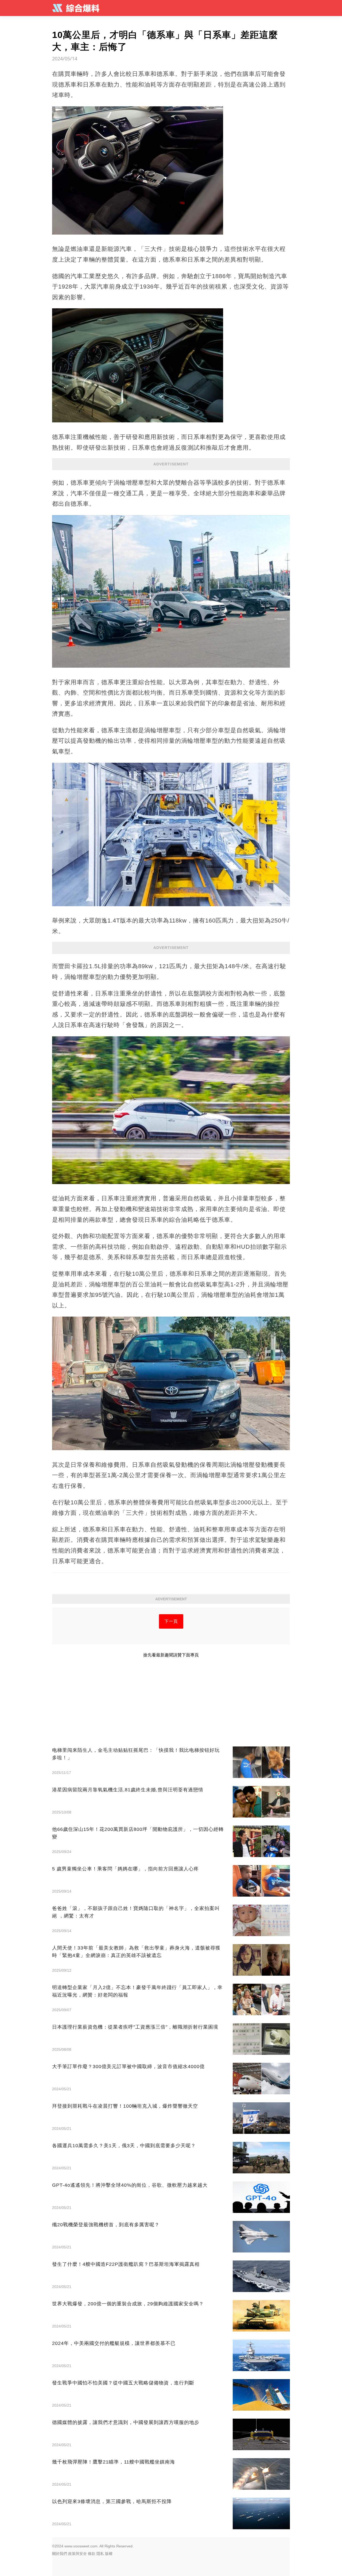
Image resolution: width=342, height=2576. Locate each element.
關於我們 (60, 2554)
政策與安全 (77, 2554)
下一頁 (171, 1621)
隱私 (100, 2554)
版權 (109, 2554)
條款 (92, 2554)
